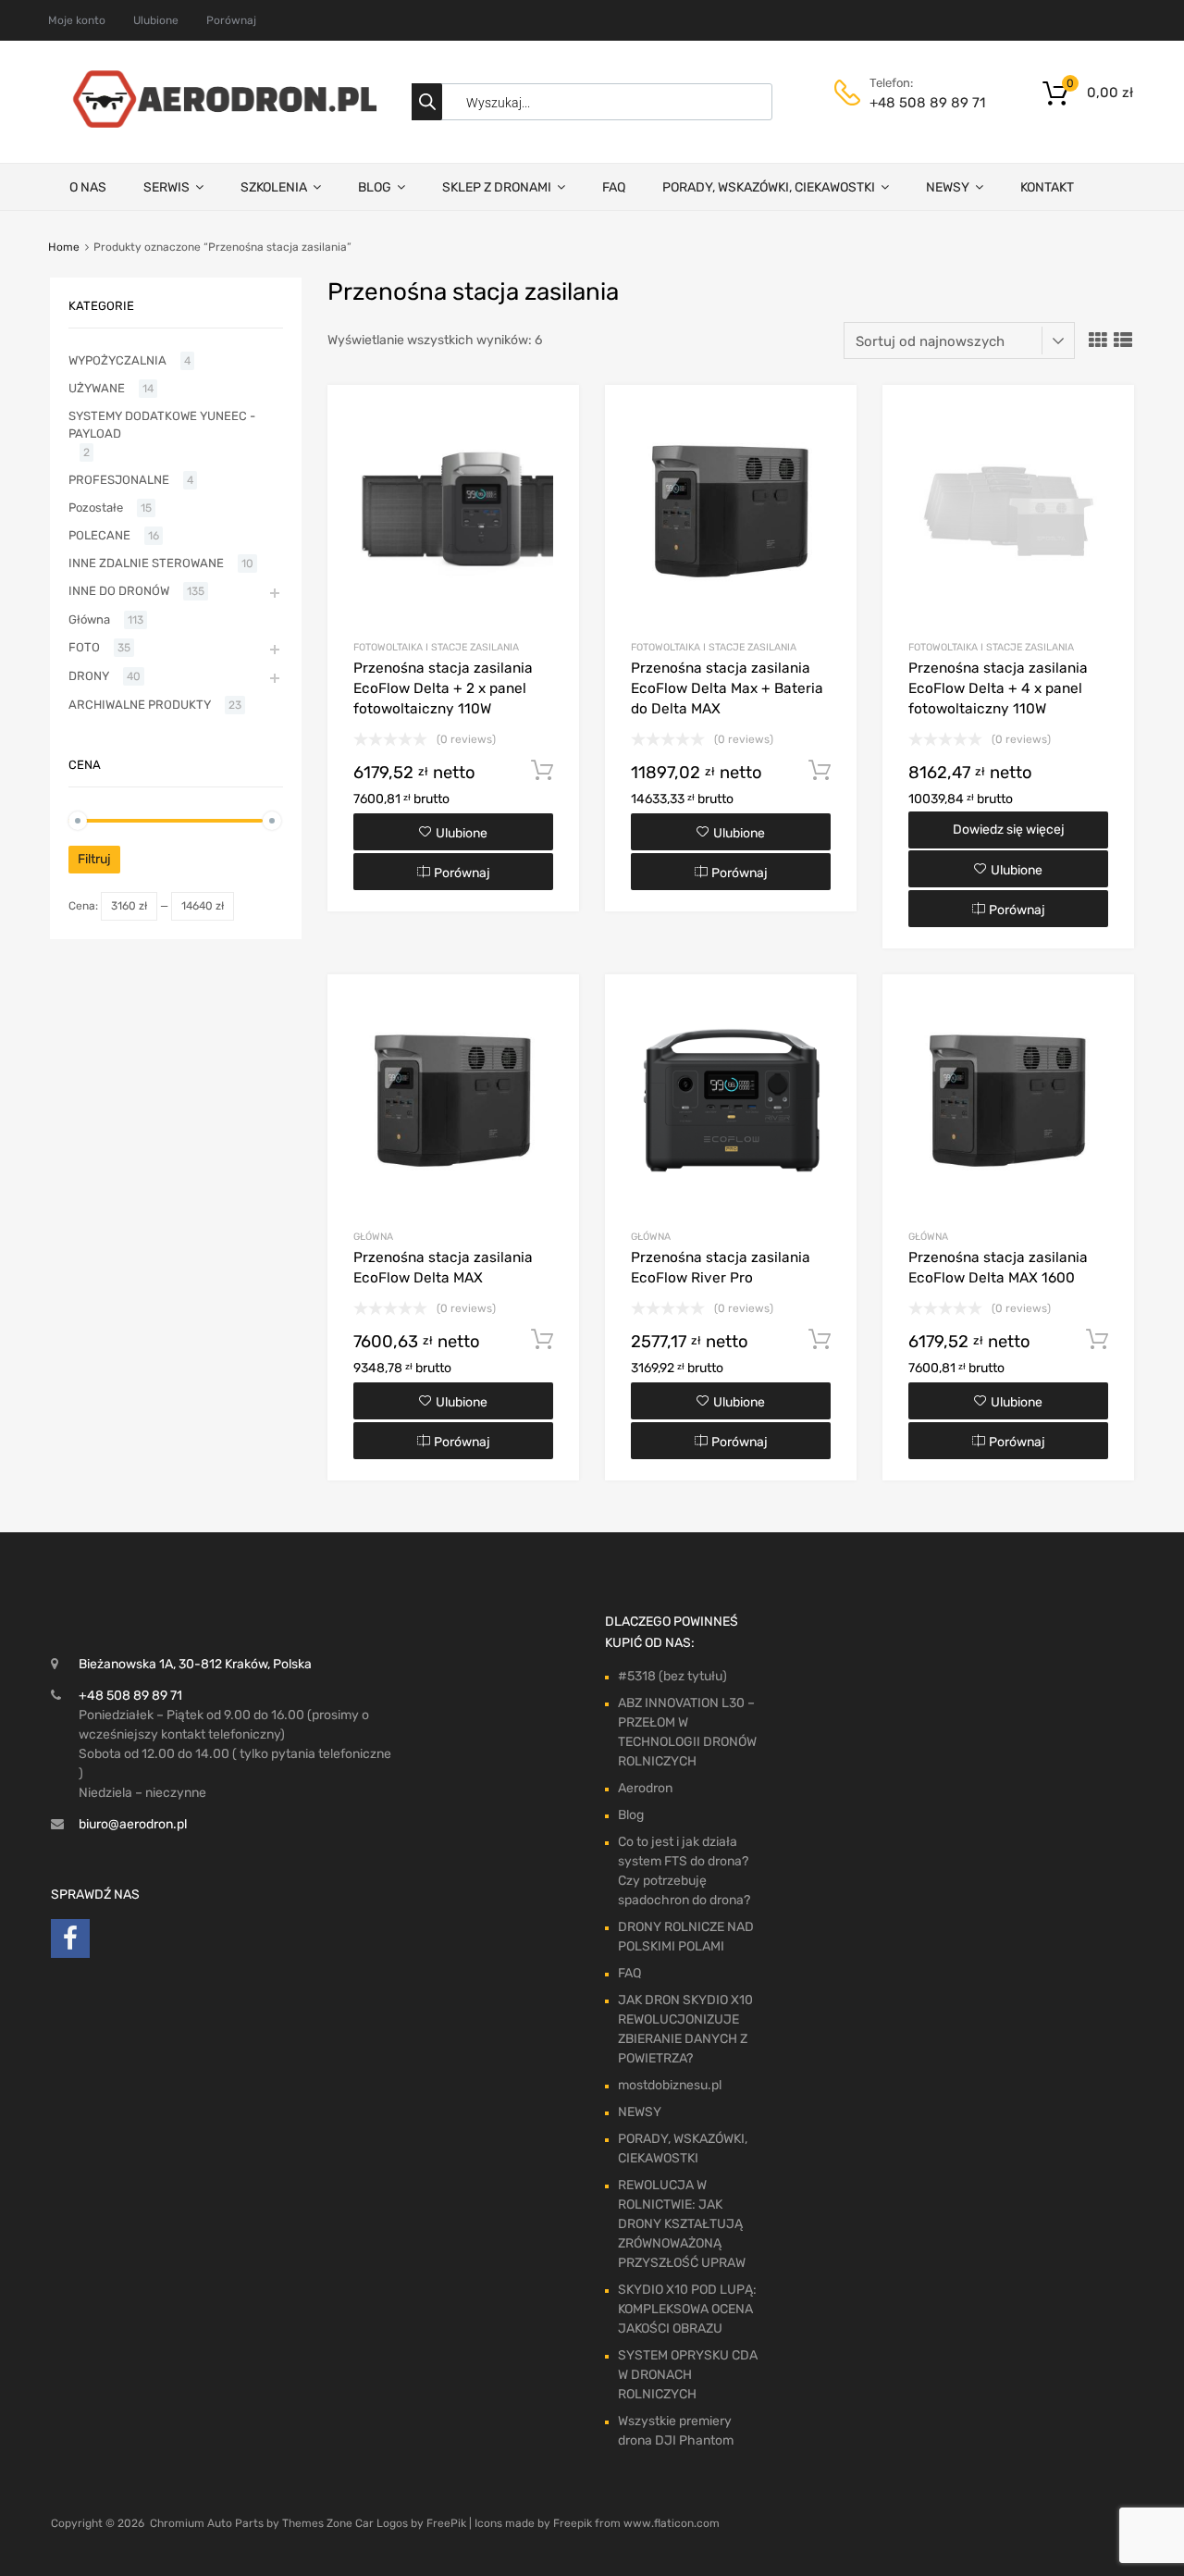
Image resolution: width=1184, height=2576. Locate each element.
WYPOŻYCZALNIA (117, 360)
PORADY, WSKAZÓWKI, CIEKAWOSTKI (769, 187)
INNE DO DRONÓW (119, 591)
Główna (373, 1237)
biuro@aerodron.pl (133, 1824)
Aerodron (645, 1788)
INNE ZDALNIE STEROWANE (146, 563)
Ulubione (156, 20)
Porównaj (231, 20)
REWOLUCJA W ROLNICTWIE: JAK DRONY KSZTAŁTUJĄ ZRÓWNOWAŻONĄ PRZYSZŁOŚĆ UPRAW (682, 2224)
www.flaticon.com (672, 2523)
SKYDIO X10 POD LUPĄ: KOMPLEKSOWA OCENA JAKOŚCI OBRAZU (687, 2309)
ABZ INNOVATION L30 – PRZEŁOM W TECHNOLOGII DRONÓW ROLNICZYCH (687, 1732)
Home (64, 247)
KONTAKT (1047, 187)
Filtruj (94, 859)
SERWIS (166, 187)
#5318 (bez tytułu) (672, 1676)
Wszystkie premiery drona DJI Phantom (676, 2431)
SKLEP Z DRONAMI (497, 187)
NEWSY (948, 187)
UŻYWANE (97, 388)
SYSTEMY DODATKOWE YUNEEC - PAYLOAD (162, 425)
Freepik (573, 2523)
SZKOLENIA (274, 187)
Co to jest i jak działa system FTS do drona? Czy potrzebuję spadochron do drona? (684, 1871)
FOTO (84, 647)
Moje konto (77, 20)
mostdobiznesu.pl (670, 2085)
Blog (631, 1815)
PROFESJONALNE (119, 480)
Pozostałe (96, 508)
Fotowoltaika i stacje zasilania (436, 647)
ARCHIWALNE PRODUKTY (140, 705)
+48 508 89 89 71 (915, 103)
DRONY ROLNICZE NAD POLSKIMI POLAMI (686, 1937)
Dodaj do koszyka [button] (542, 771)
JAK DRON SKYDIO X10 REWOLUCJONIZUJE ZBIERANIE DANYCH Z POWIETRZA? (685, 2029)
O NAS (88, 187)
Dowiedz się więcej (1009, 830)
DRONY (89, 676)
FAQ (614, 187)
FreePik (446, 2523)
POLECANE (99, 535)
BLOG (375, 187)
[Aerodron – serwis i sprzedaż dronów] (217, 123)
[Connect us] (70, 1943)
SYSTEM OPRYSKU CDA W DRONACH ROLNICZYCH (688, 2375)
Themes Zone (317, 2523)
